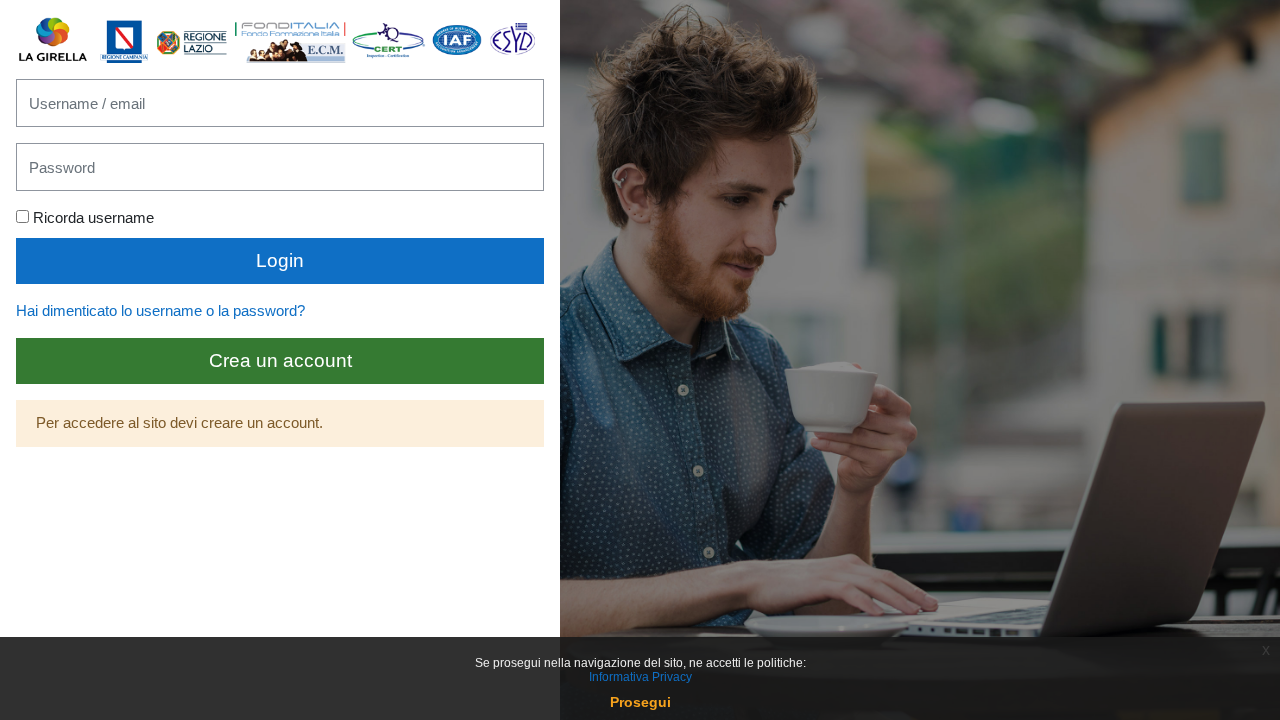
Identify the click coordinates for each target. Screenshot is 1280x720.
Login (280, 260)
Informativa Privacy (640, 677)
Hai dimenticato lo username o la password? (160, 310)
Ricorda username (93, 217)
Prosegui (640, 702)
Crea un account (280, 360)
